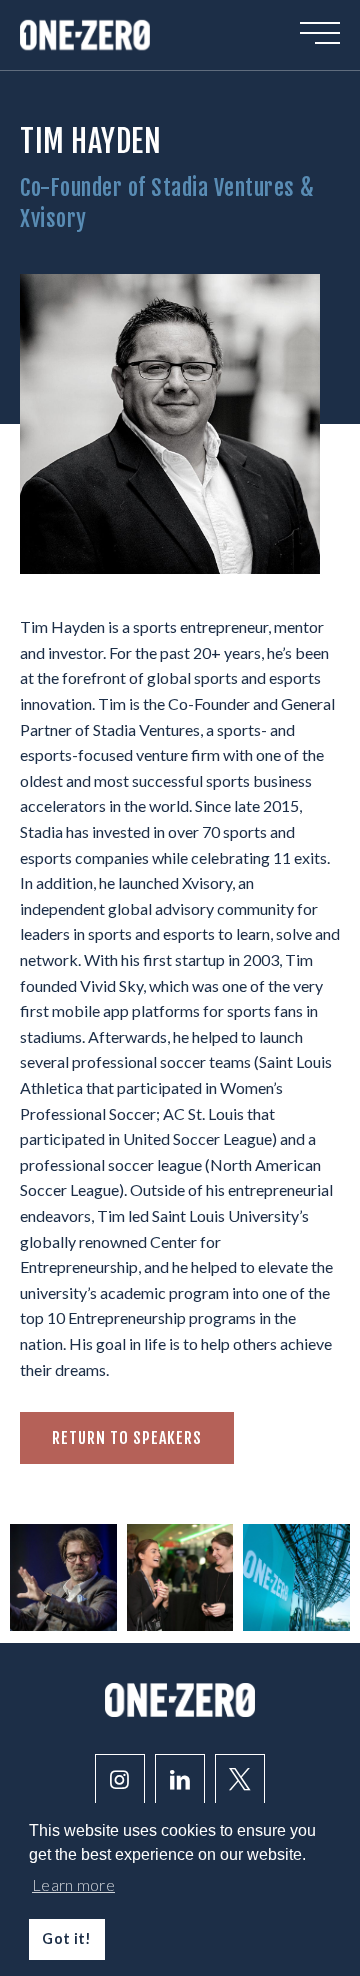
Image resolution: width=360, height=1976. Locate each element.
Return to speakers (127, 1438)
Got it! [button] (66, 1938)
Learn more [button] (73, 1884)
